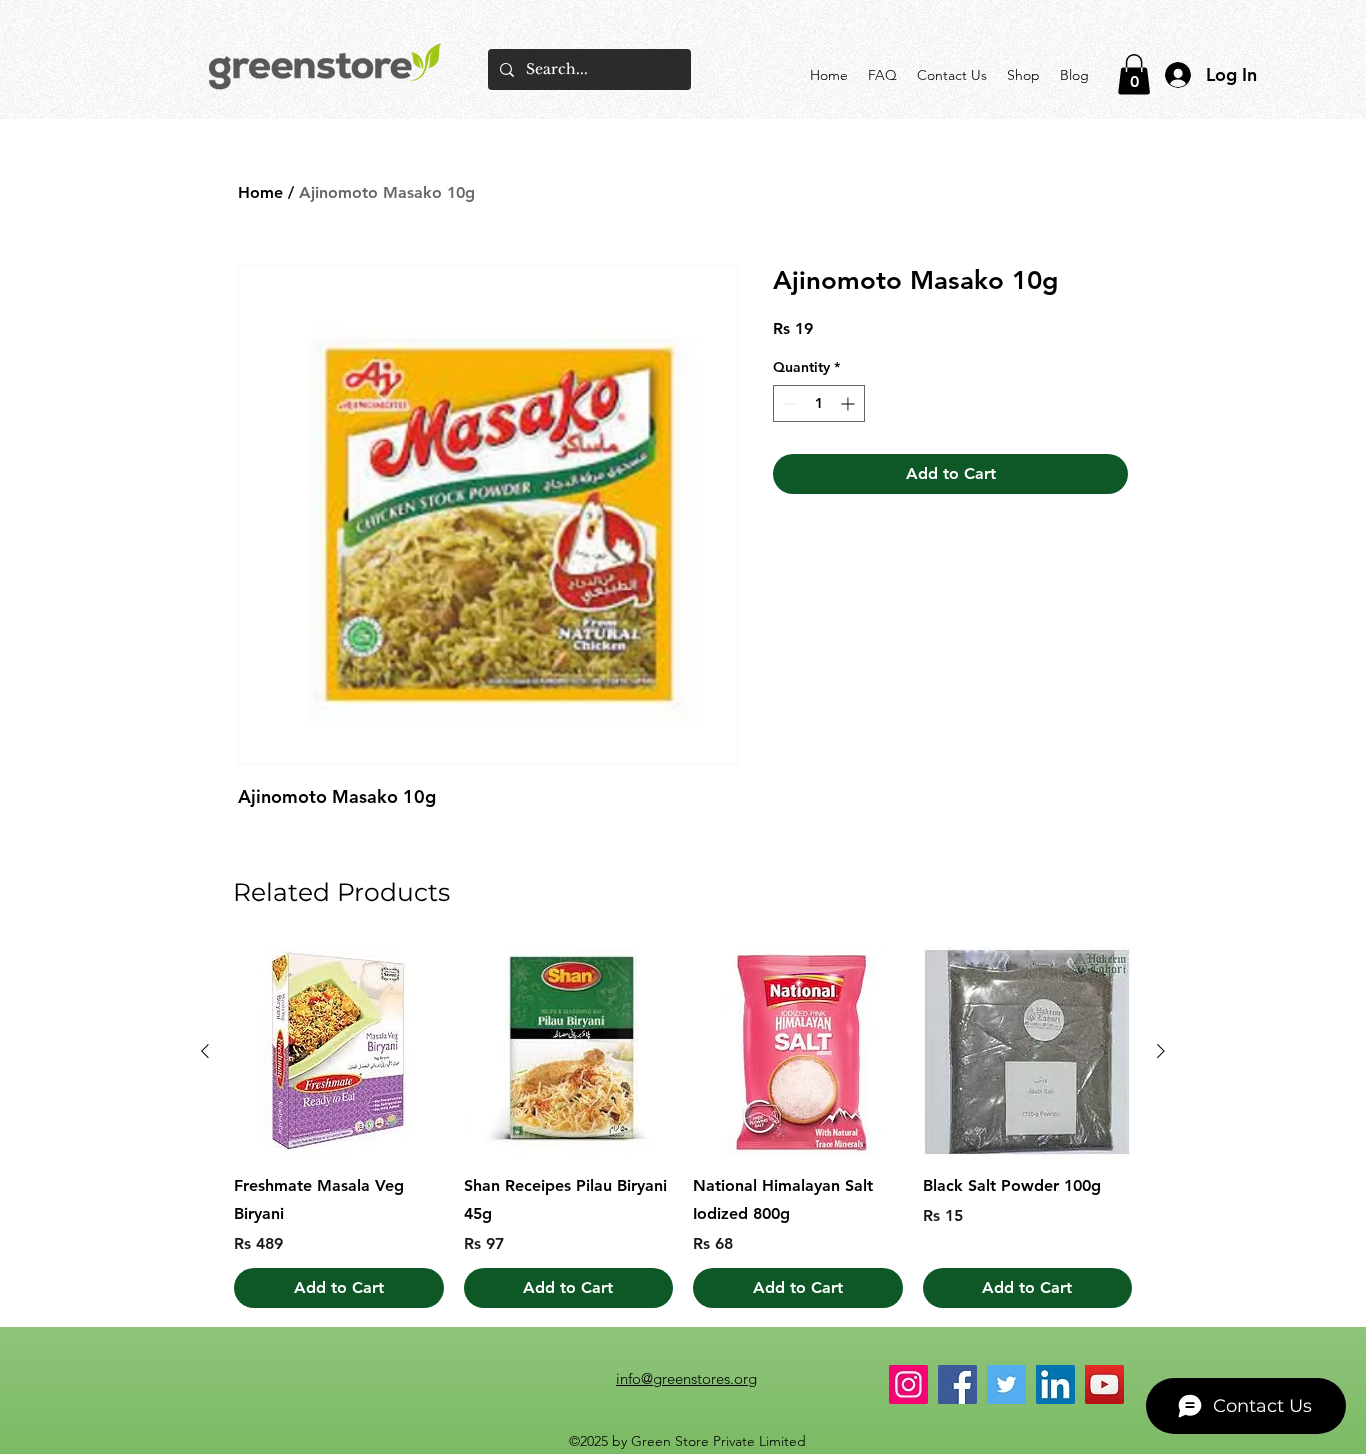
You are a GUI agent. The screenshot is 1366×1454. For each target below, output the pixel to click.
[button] (1134, 74)
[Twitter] (1006, 1384)
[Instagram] (908, 1384)
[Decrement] (788, 403)
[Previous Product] (205, 1051)
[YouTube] (1104, 1384)
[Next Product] (1161, 1051)
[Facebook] (957, 1384)
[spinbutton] (819, 403)
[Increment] (849, 403)
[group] (683, 1128)
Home (260, 192)
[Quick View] (339, 1052)
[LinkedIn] (1055, 1384)
